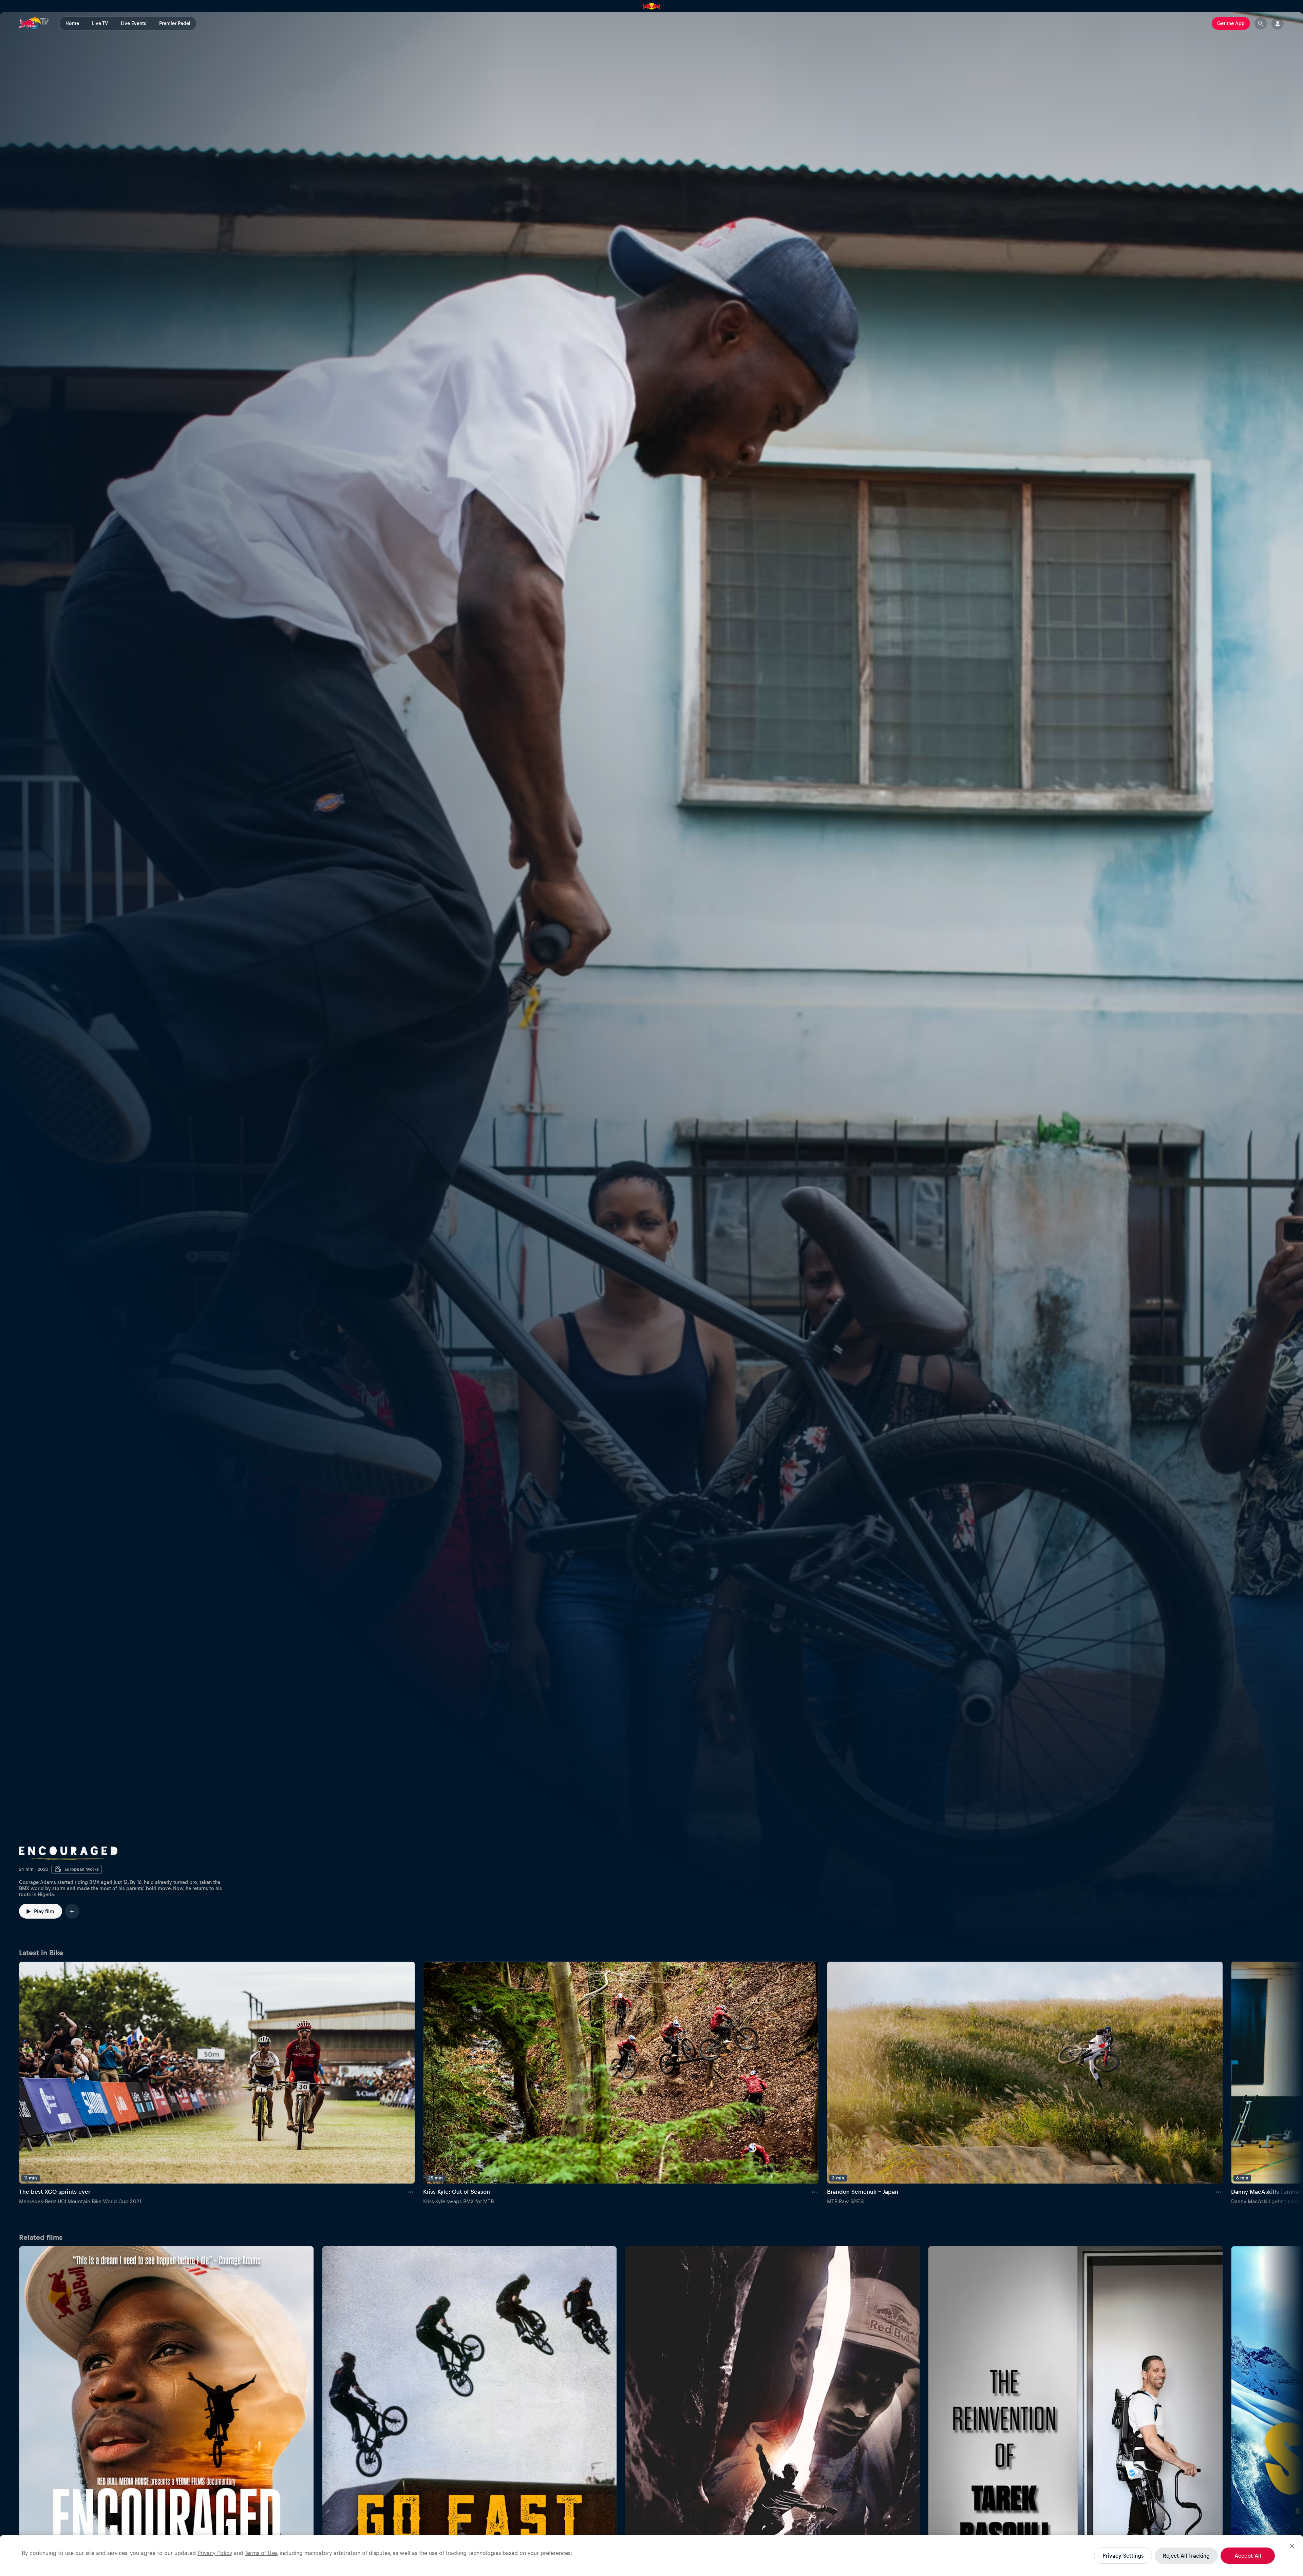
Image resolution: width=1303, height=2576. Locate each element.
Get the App (1231, 23)
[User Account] (1278, 23)
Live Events (134, 23)
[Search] (1261, 23)
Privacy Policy (215, 2553)
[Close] (1292, 2546)
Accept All (1248, 2556)
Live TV (100, 23)
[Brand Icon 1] (652, 6)
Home (72, 23)
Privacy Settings (1123, 2556)
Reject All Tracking (1186, 2556)
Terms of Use (261, 2553)
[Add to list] (72, 1911)
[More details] (411, 2192)
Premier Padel (175, 23)
